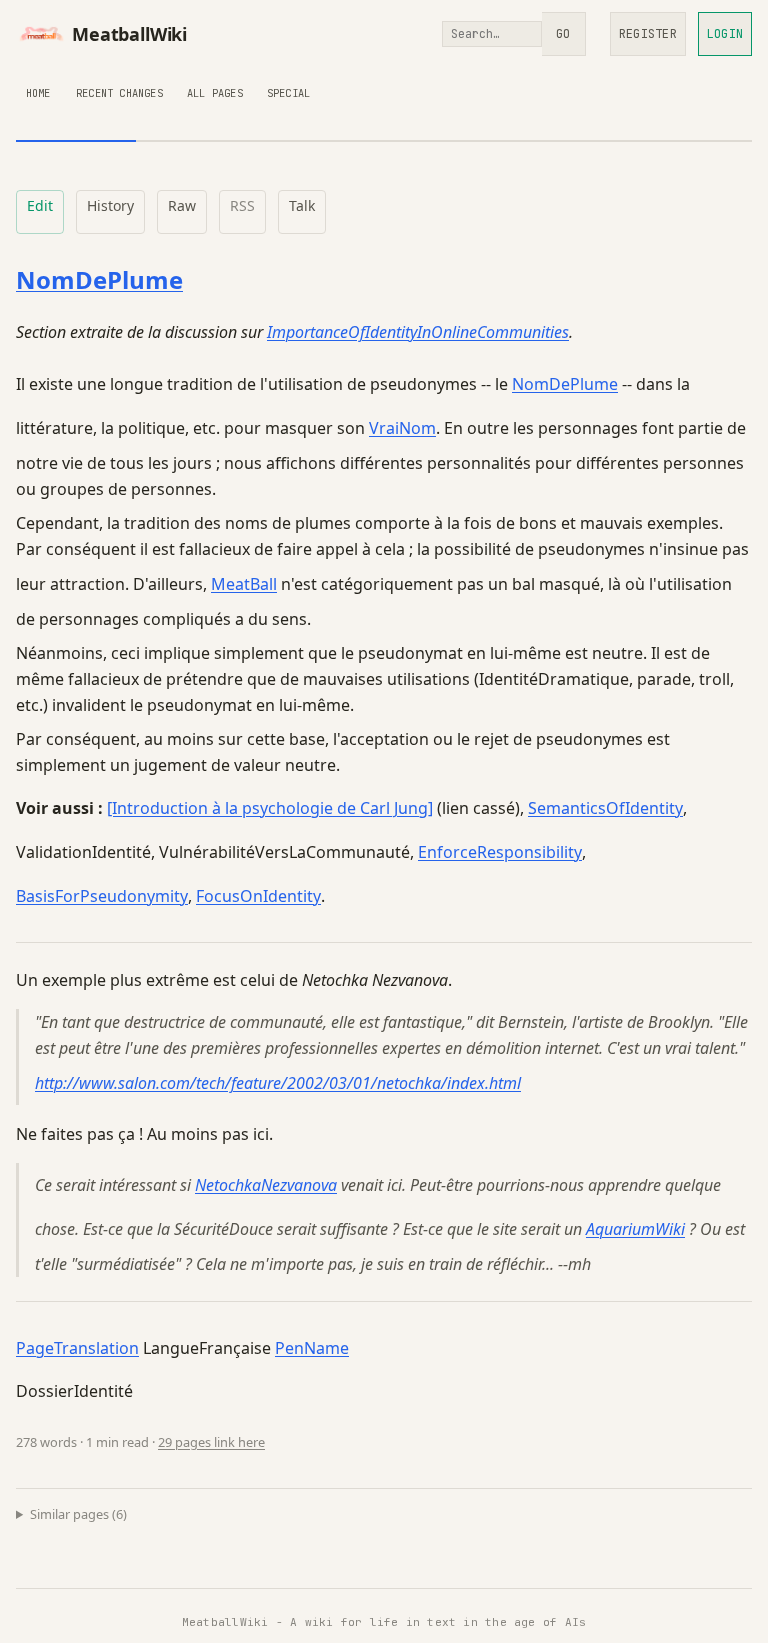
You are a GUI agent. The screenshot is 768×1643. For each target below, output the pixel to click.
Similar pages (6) (78, 1514)
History (110, 205)
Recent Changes (119, 93)
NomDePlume (99, 279)
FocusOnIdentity (258, 896)
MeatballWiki (129, 34)
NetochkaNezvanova (266, 1185)
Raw (182, 205)
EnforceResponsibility (500, 852)
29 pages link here (211, 1442)
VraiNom (402, 428)
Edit (40, 205)
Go (563, 34)
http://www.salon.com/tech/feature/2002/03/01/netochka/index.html (278, 1083)
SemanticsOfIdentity (605, 808)
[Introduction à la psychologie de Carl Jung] (270, 808)
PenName (312, 1348)
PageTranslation (77, 1348)
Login (725, 34)
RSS (242, 205)
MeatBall (244, 584)
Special (288, 93)
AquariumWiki (635, 1229)
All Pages (215, 93)
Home (38, 93)
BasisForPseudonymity (102, 896)
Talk (302, 205)
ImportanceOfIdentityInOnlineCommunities (418, 332)
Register (648, 34)
